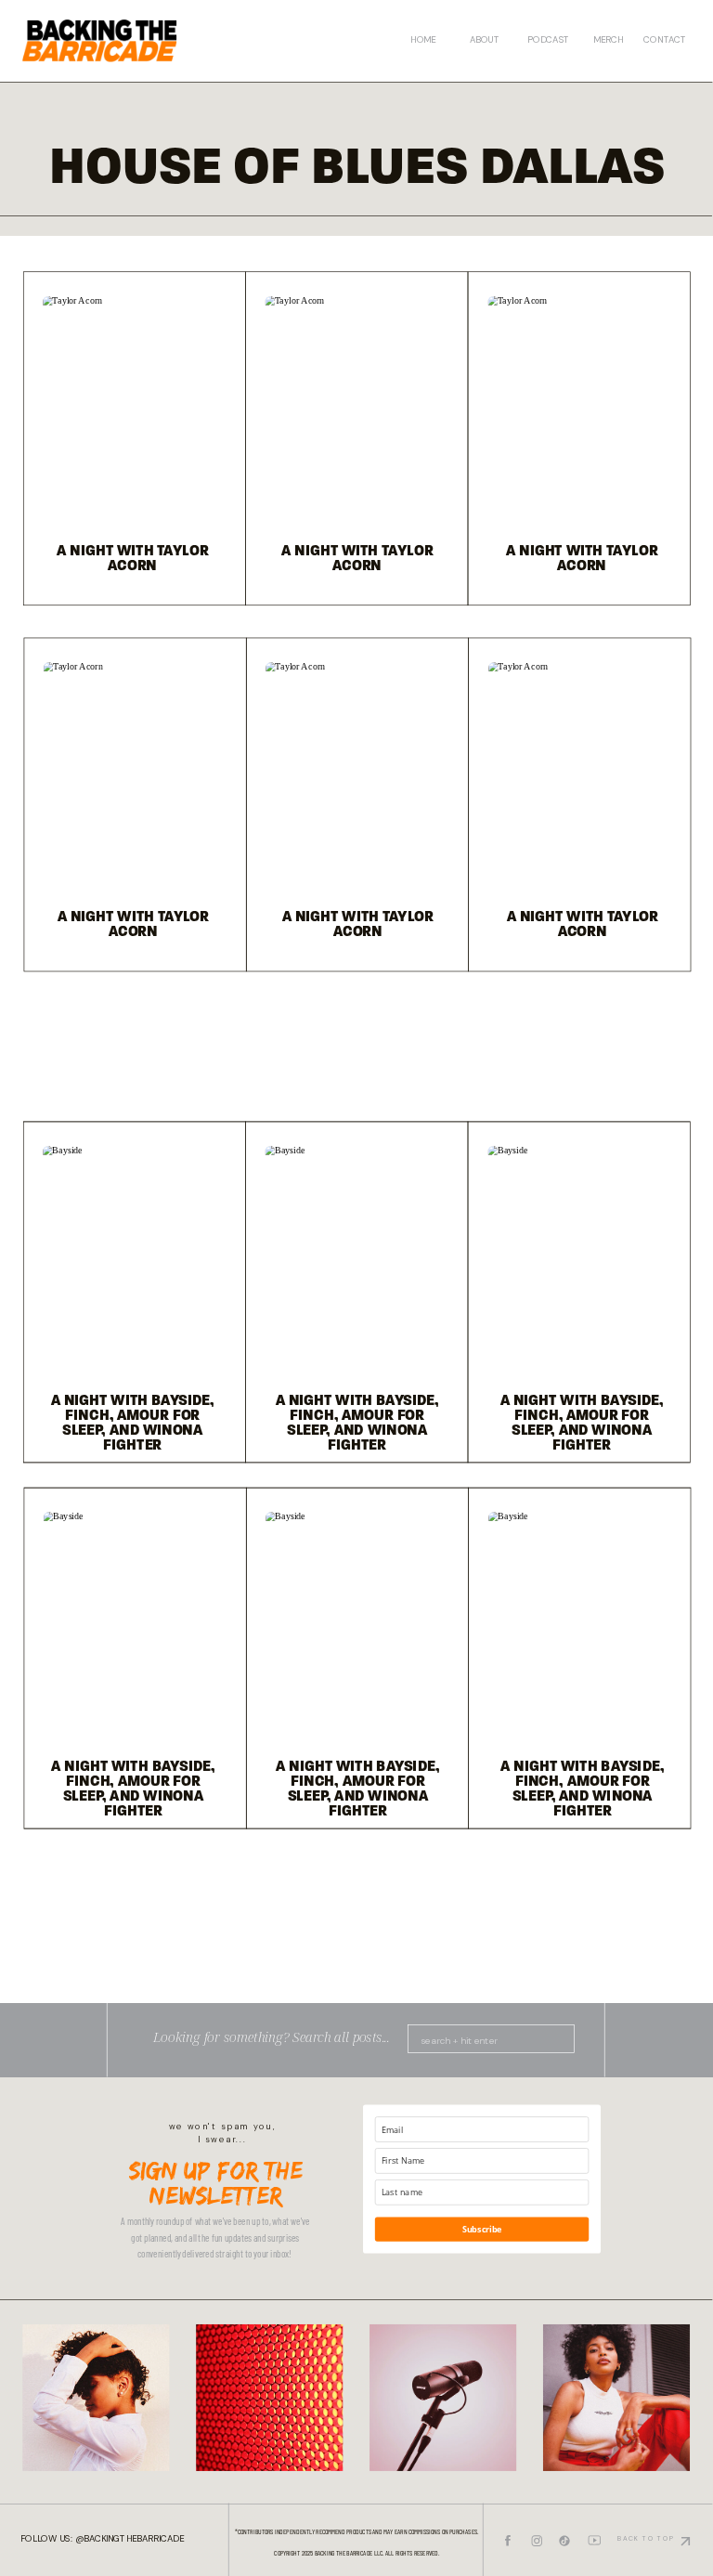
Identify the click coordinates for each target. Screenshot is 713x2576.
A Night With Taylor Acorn (357, 559)
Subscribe (482, 2229)
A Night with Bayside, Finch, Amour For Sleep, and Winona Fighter (357, 1424)
